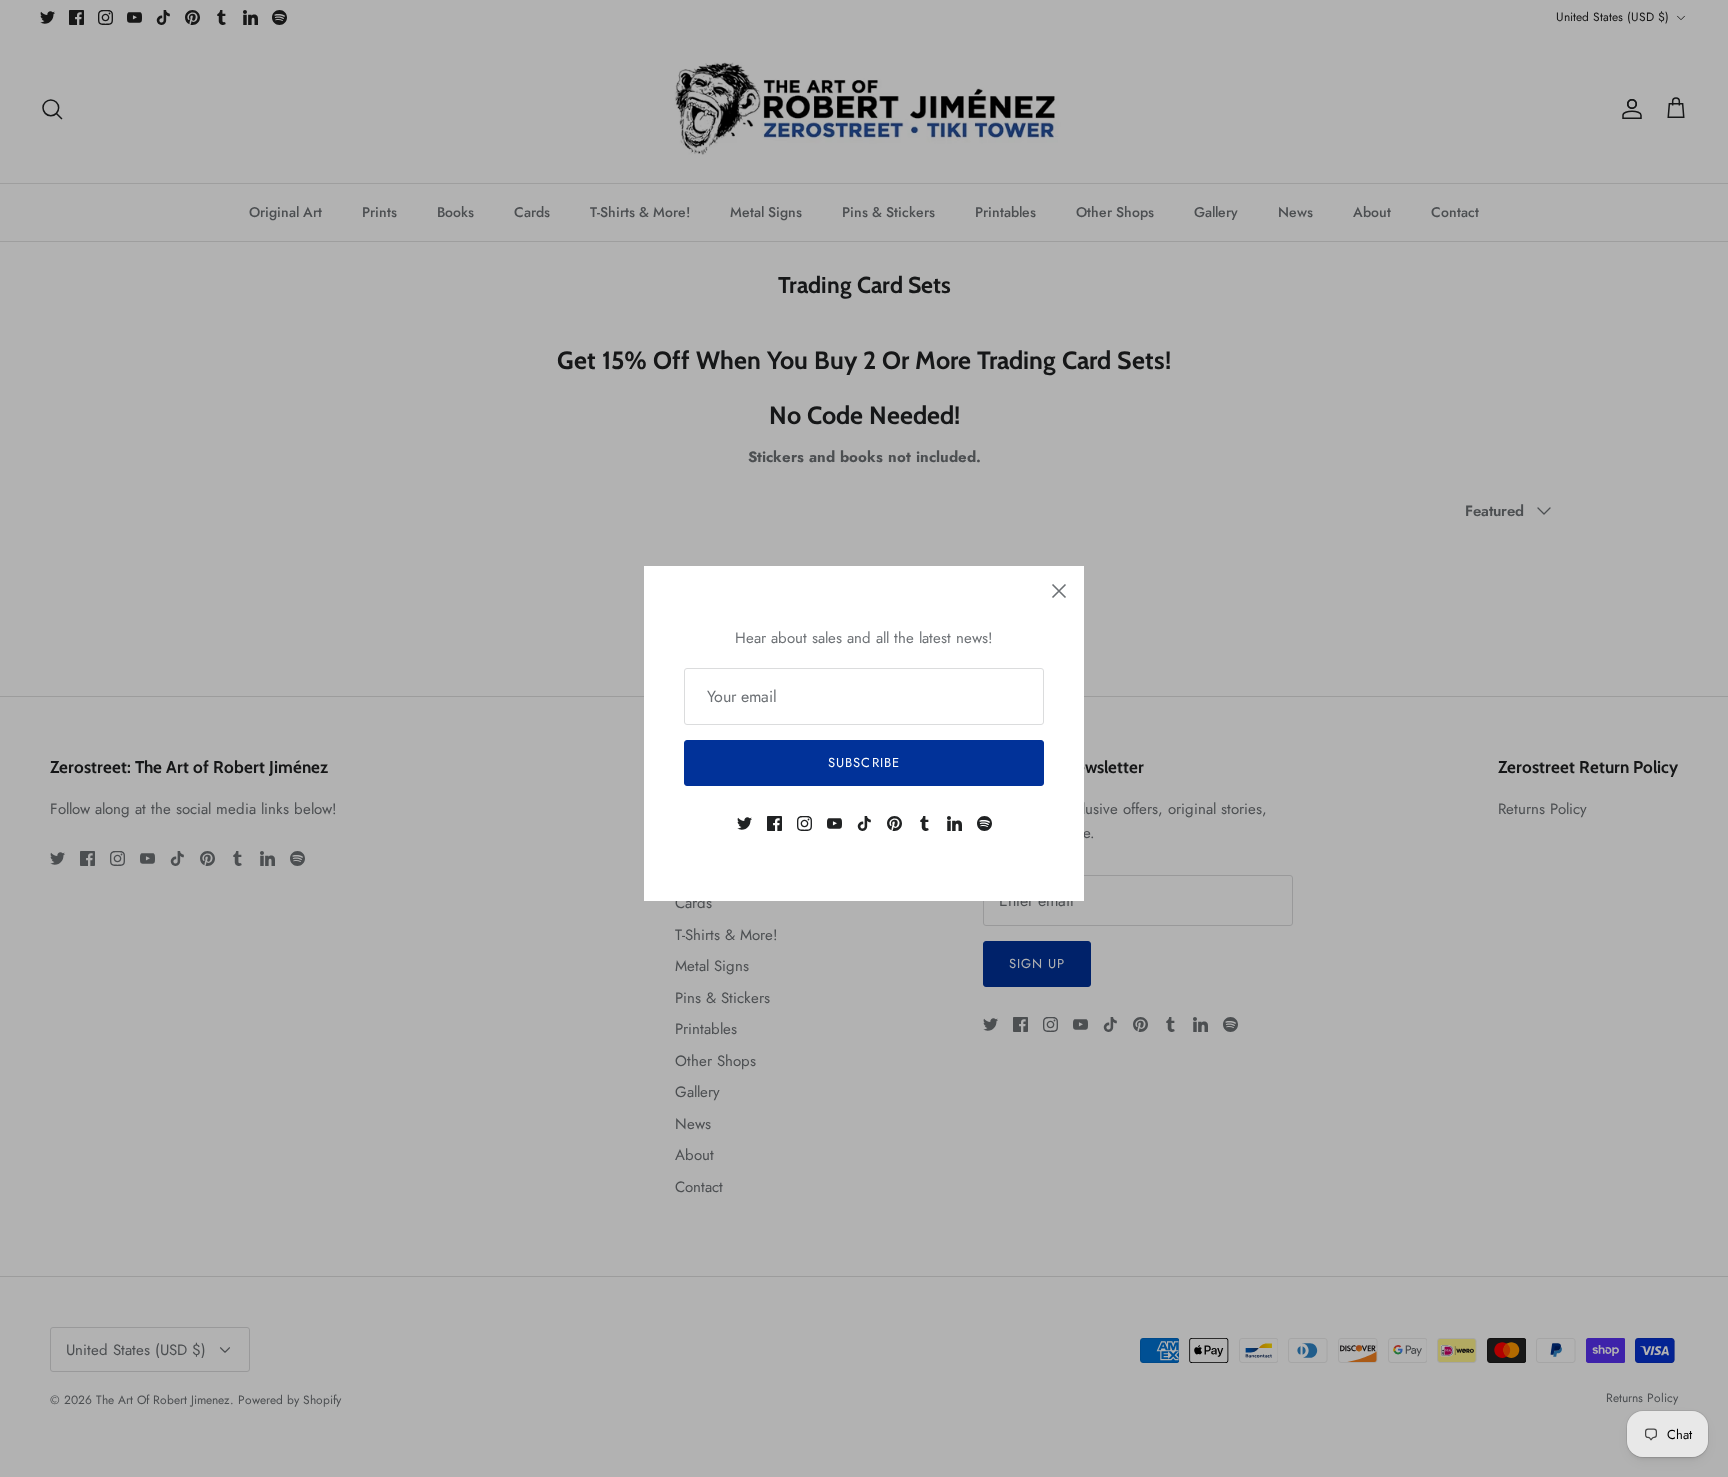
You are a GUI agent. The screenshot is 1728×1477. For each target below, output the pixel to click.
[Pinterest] (894, 823)
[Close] (1059, 591)
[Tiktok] (864, 823)
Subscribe (863, 762)
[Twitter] (744, 823)
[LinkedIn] (954, 823)
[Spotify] (984, 823)
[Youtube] (834, 823)
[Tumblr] (924, 823)
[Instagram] (804, 823)
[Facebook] (774, 823)
